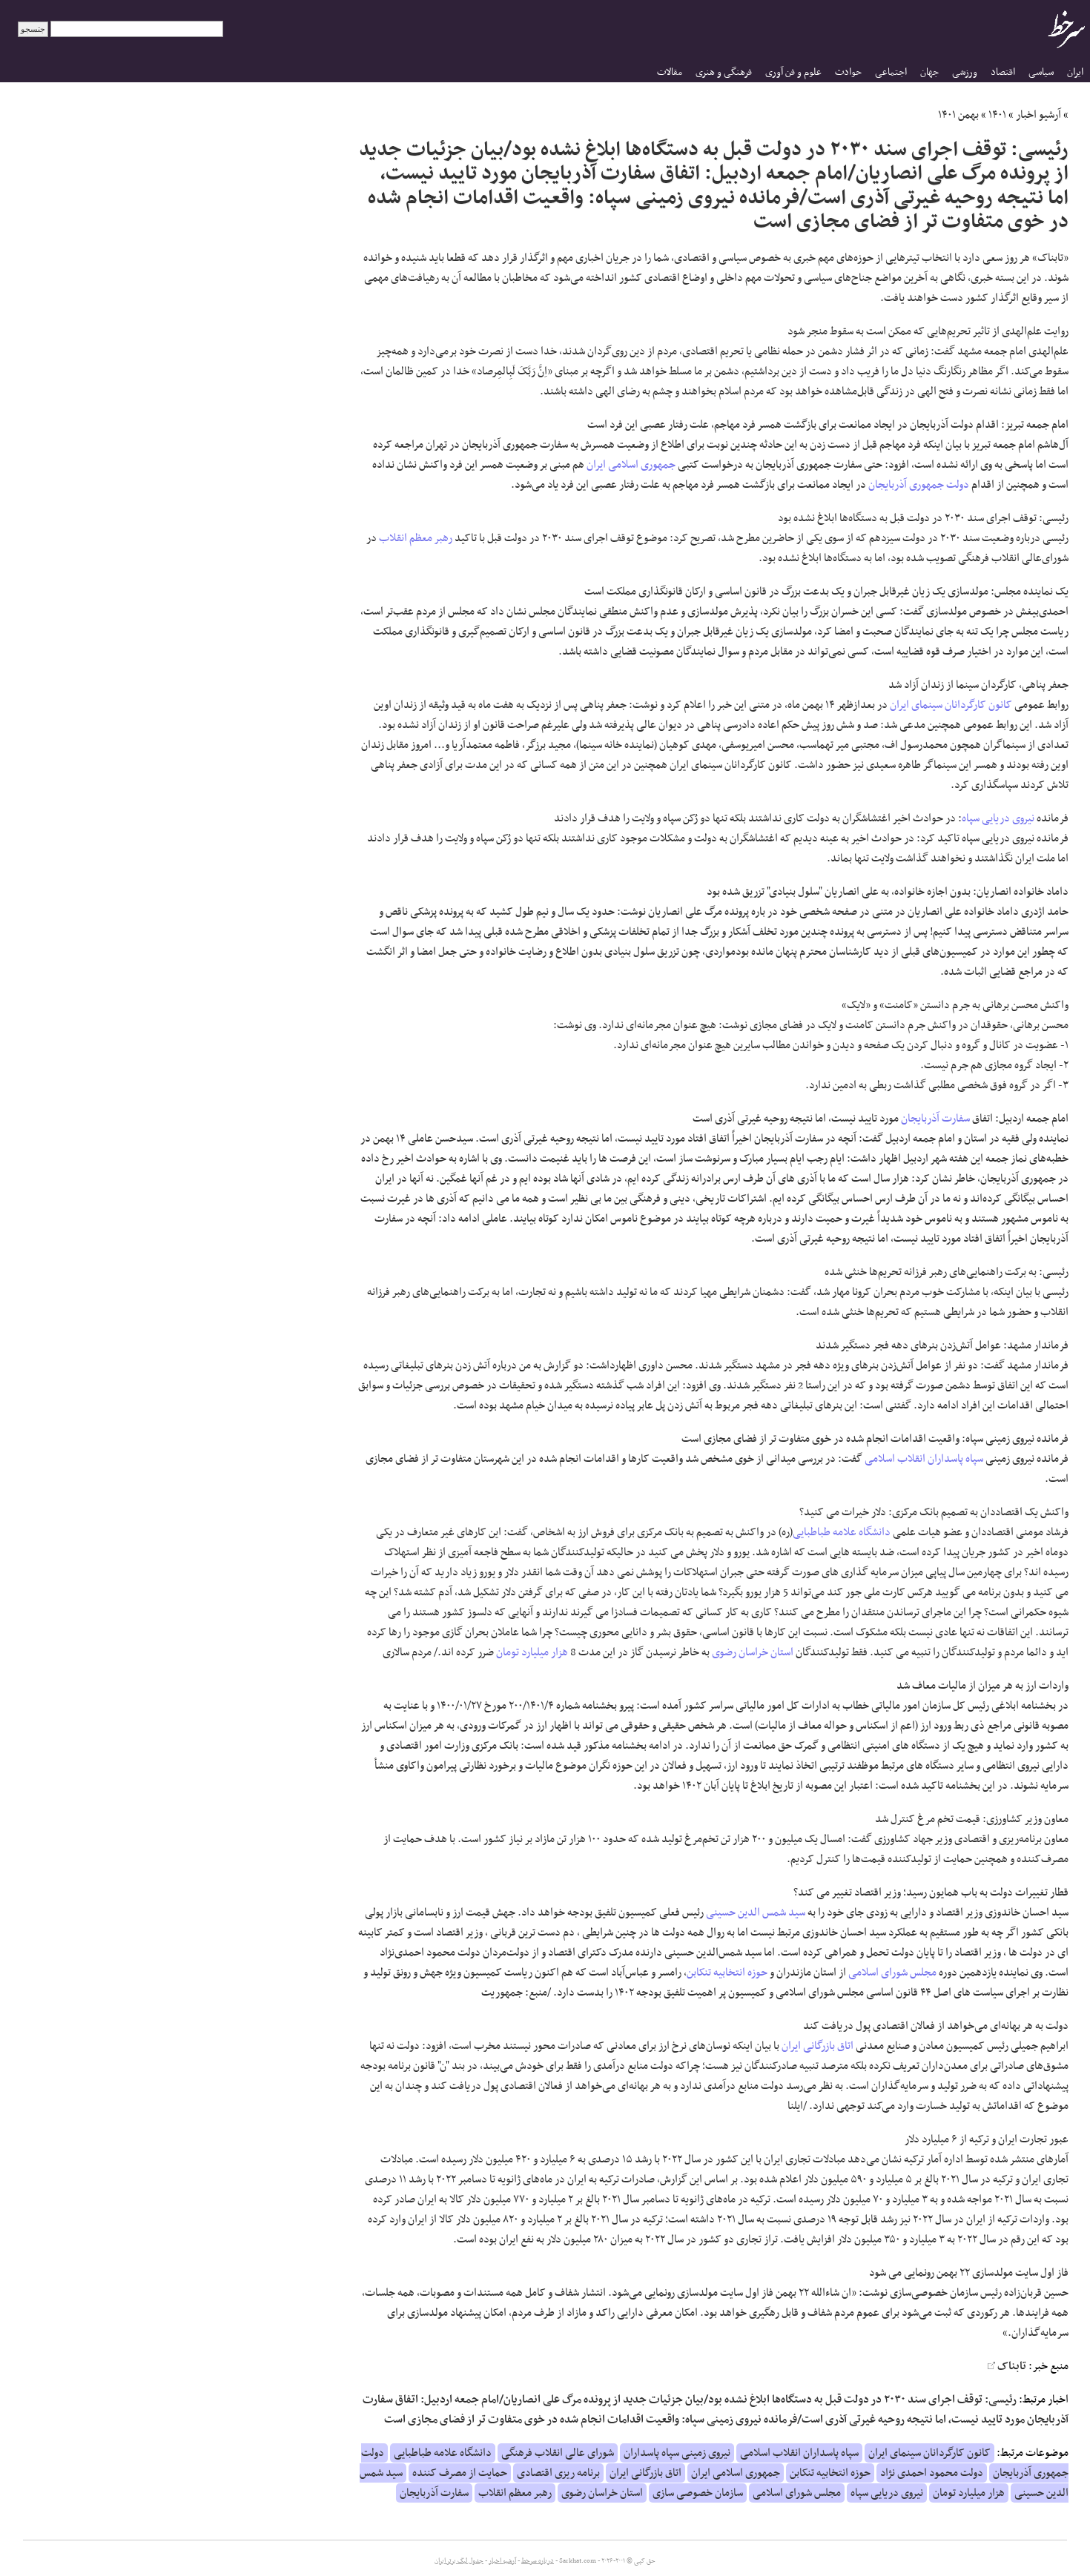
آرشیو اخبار (1038, 115)
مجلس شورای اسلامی (892, 1973)
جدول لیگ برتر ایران (459, 2561)
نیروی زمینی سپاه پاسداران (677, 2453)
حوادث (848, 72)
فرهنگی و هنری (724, 72)
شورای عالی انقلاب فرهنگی (558, 2453)
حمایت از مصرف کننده (460, 2473)
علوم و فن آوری (793, 72)
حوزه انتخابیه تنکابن (727, 1973)
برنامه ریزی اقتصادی (558, 2473)
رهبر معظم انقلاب (416, 538)
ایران (1075, 72)
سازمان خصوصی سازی (698, 2493)
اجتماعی (891, 72)
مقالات (670, 72)
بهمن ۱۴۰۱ (958, 115)
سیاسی (1041, 72)
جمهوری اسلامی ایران (631, 465)
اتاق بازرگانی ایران (817, 2046)
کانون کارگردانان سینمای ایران (951, 705)
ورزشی (965, 72)
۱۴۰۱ (997, 115)
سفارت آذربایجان (935, 1119)
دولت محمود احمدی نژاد (932, 2473)
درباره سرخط (538, 2561)
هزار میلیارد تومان (532, 1652)
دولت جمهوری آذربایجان (919, 485)
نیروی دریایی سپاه (998, 818)
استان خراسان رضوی (753, 1652)
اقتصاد (1003, 72)
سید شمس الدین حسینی (756, 1913)
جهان (929, 72)
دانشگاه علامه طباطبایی (842, 1532)
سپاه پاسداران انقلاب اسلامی (924, 1459)
